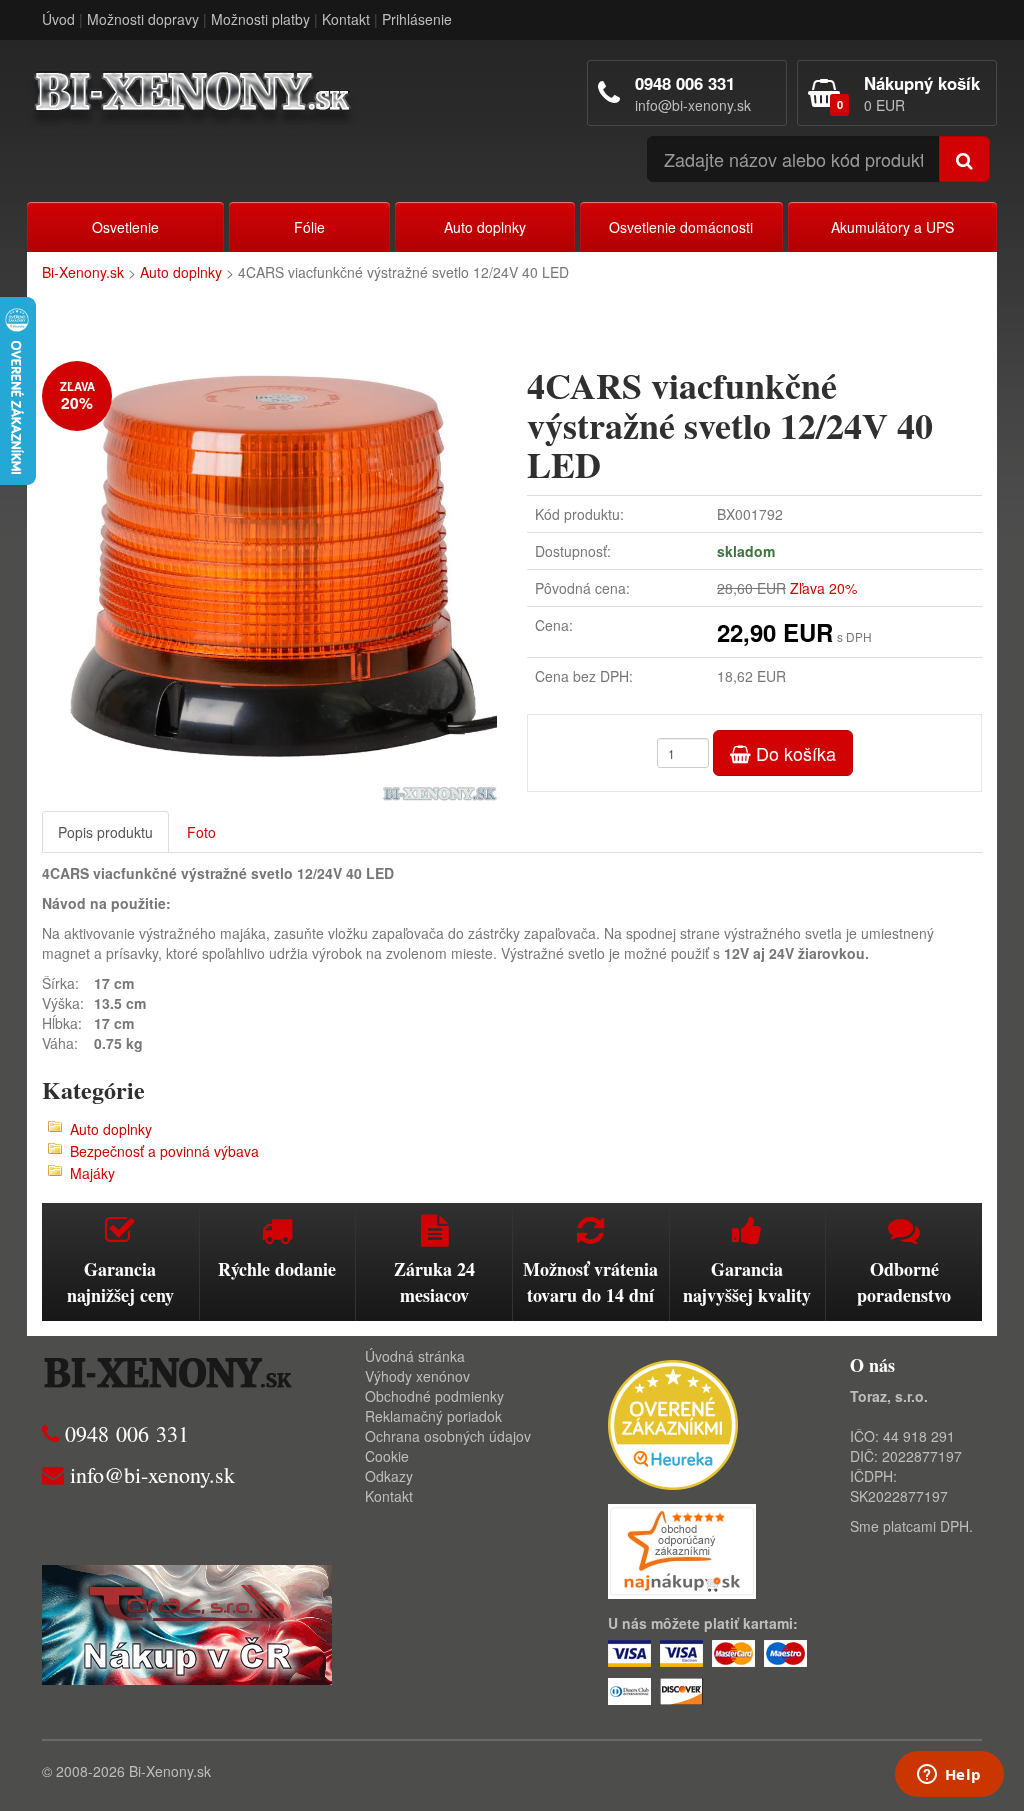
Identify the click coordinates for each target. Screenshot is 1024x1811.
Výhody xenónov (417, 1376)
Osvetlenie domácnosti (681, 227)
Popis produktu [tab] (105, 832)
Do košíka (793, 753)
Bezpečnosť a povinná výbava (164, 1151)
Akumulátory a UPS (892, 227)
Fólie (309, 227)
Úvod (58, 19)
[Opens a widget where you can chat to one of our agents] (949, 1776)
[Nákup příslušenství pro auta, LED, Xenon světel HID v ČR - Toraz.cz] (187, 1622)
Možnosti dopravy (143, 19)
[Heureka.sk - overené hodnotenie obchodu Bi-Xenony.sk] (673, 1422)
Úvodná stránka (415, 1356)
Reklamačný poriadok (433, 1416)
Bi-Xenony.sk (83, 272)
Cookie (387, 1456)
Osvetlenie (125, 227)
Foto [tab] (201, 832)
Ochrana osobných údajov (448, 1436)
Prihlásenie (417, 19)
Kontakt (346, 19)
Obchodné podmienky (434, 1396)
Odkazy (389, 1476)
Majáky (92, 1173)
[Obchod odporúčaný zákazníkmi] (682, 1549)
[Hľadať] (964, 159)
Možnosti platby (260, 19)
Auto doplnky (485, 227)
